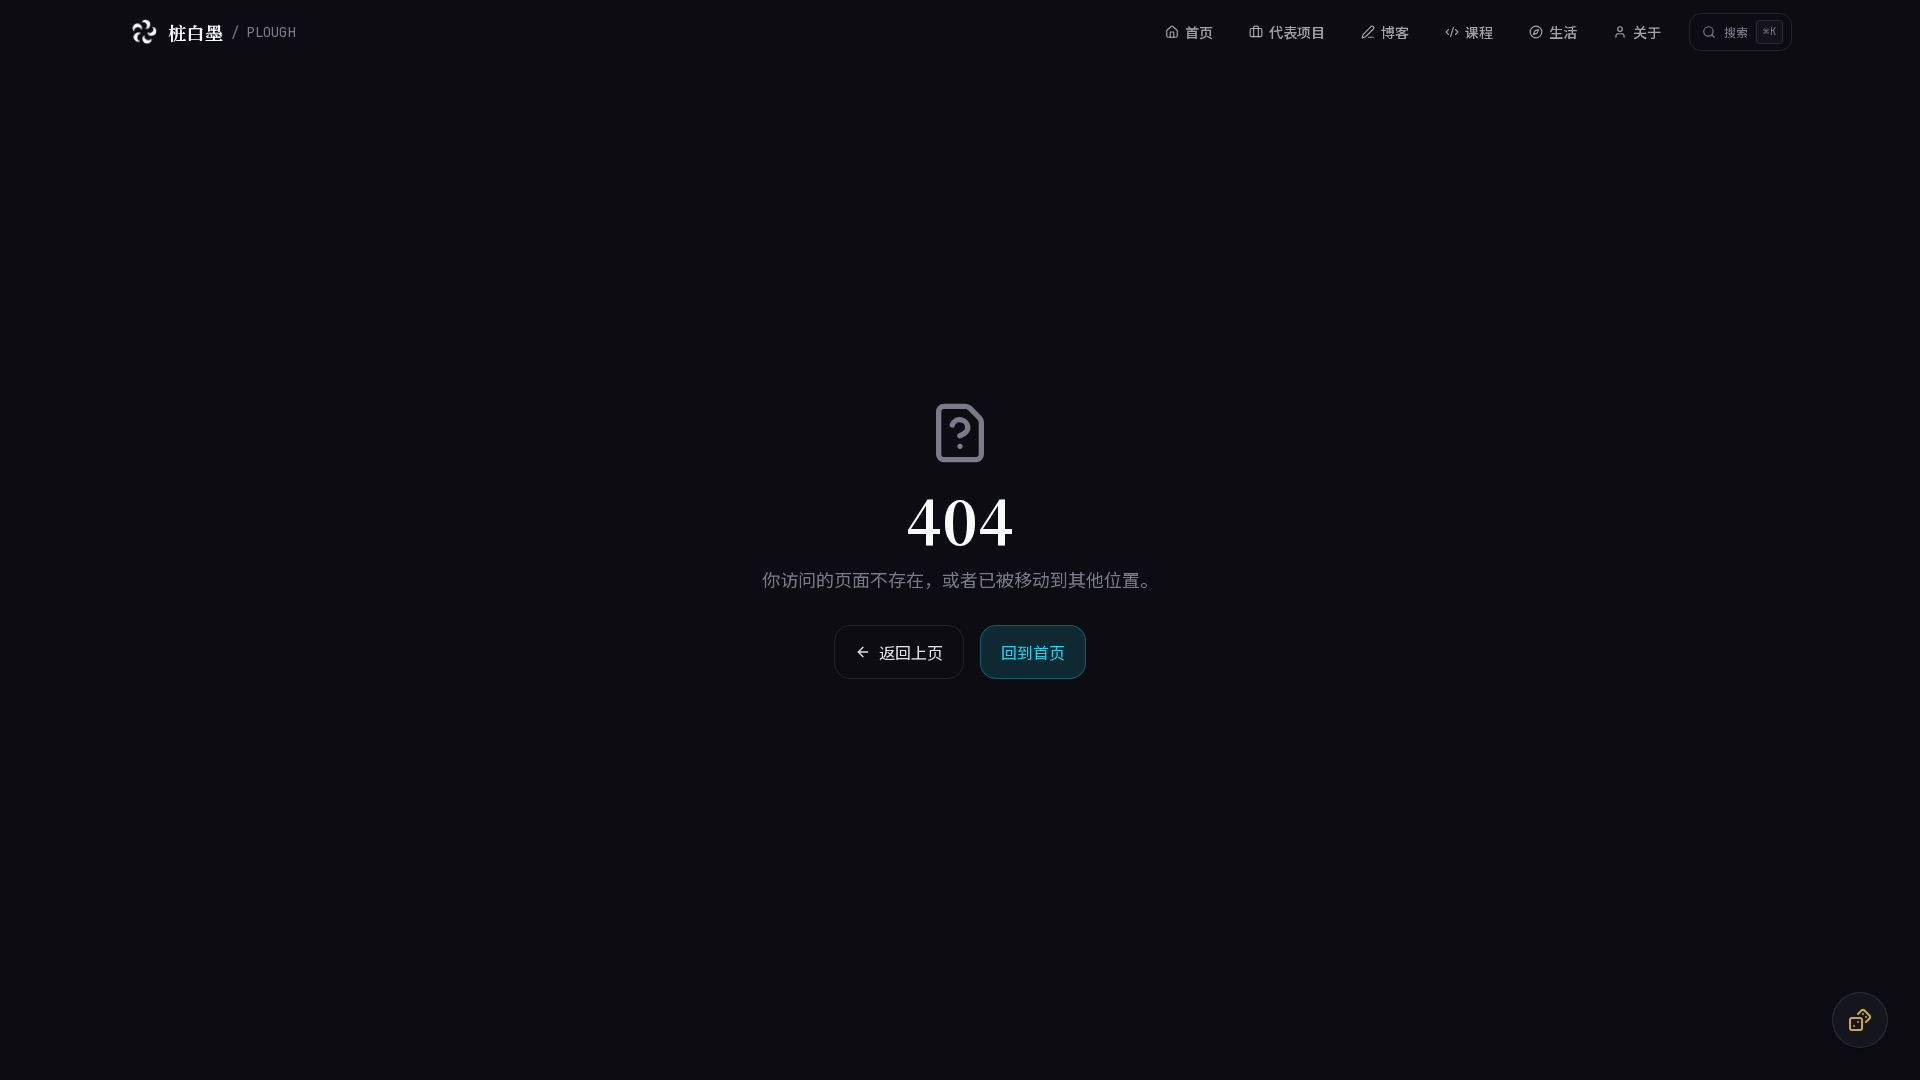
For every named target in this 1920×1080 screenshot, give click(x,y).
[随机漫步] (1860, 1020)
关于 (1647, 32)
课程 (1479, 32)
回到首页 (1033, 652)
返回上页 (911, 652)
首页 (1199, 32)
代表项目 (1297, 32)
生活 (1563, 32)
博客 (1395, 32)
